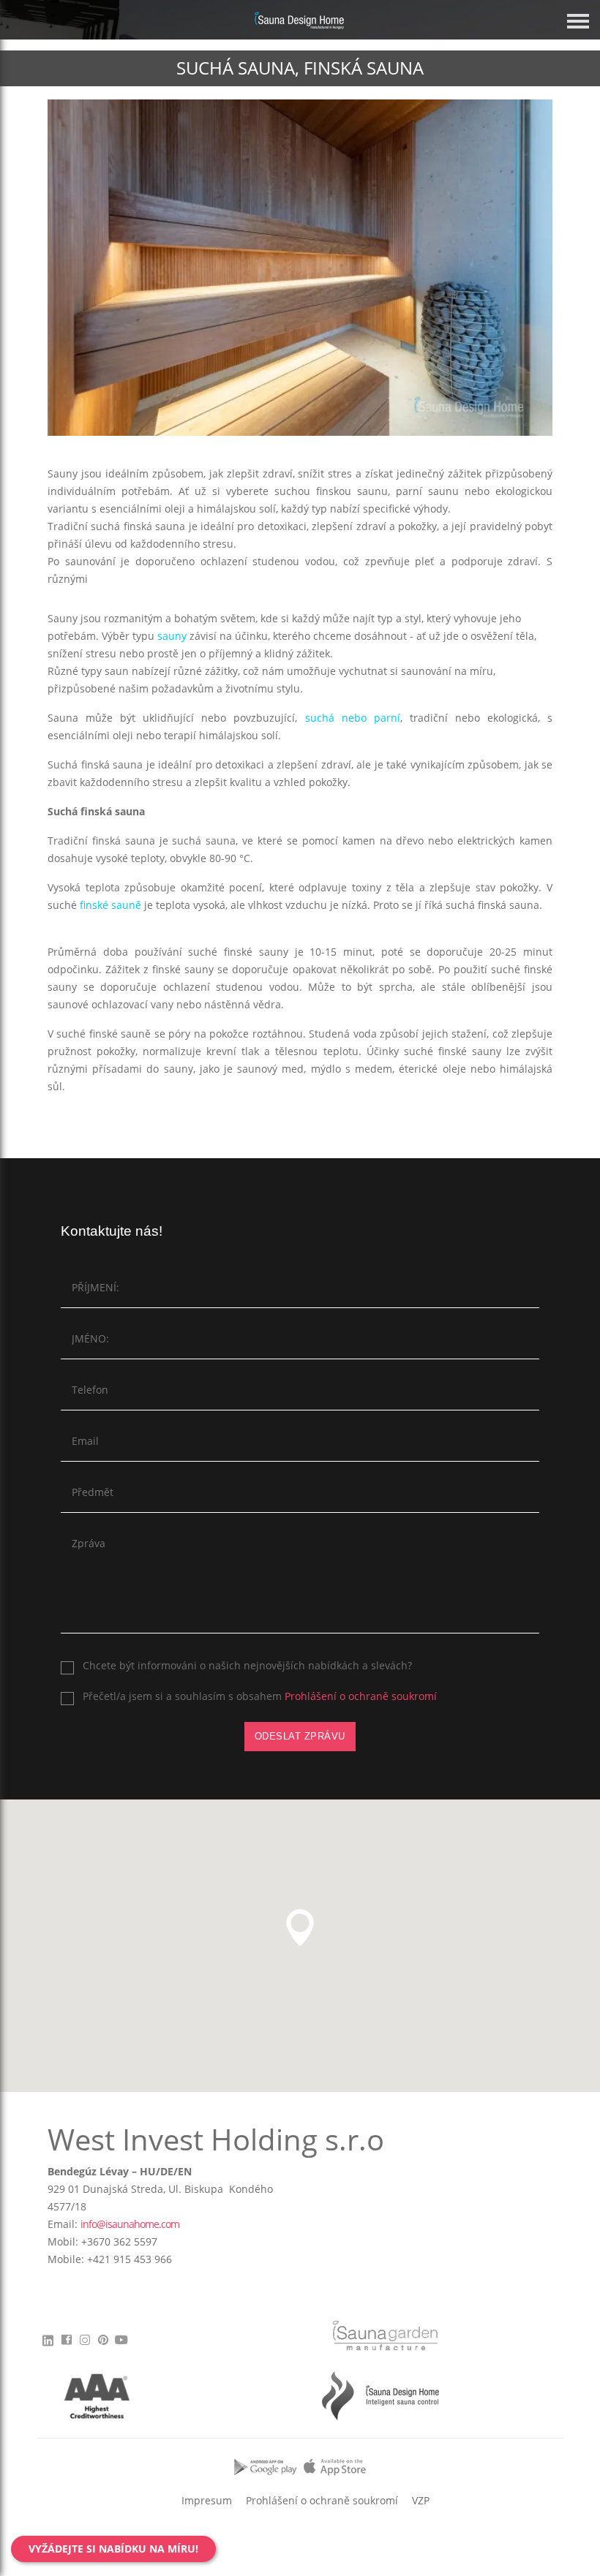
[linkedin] (50, 2339)
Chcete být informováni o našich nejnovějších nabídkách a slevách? (247, 1665)
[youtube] (121, 2344)
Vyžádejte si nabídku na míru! (113, 2549)
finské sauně (110, 905)
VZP (421, 2500)
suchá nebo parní (353, 718)
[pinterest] (103, 2344)
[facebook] (66, 2344)
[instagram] (85, 2344)
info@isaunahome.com (130, 2224)
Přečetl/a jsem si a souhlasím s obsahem (260, 1696)
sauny (172, 636)
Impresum (207, 2500)
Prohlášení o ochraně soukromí (361, 1696)
